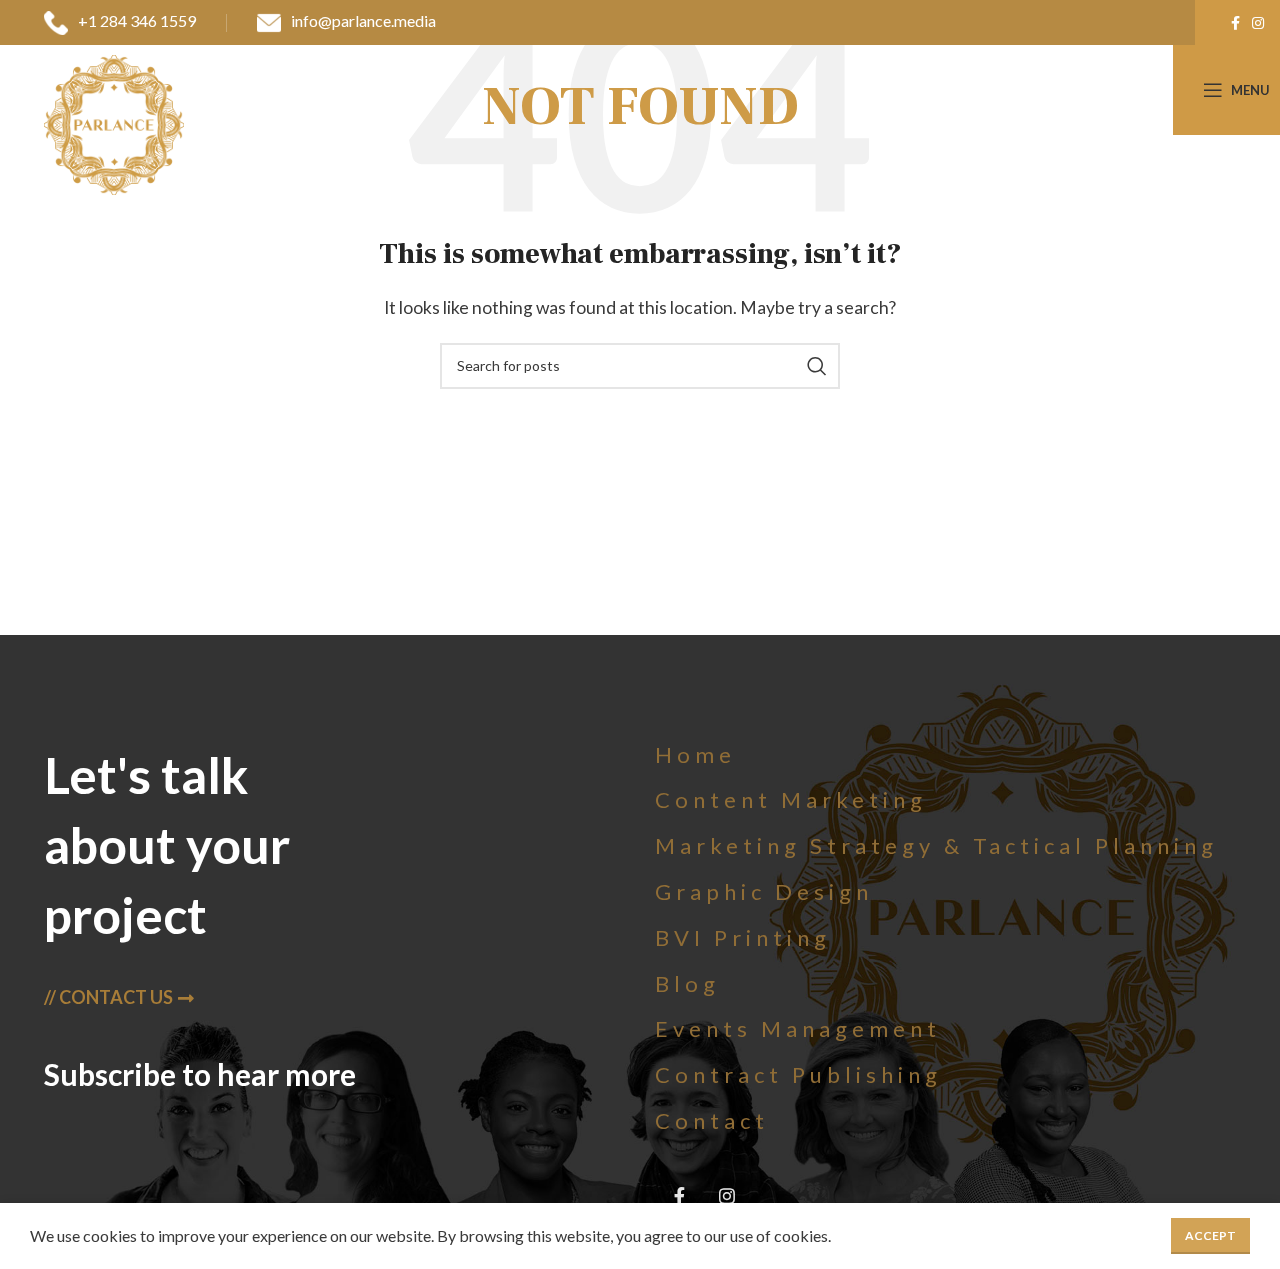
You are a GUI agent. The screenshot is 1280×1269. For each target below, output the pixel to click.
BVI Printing (743, 937)
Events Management (798, 1028)
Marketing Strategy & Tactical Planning (936, 845)
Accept (1210, 1235)
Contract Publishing (798, 1074)
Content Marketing (791, 799)
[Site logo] (114, 122)
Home (695, 754)
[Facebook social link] (1235, 23)
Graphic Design (764, 891)
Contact (712, 1120)
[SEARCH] (817, 366)
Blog (687, 983)
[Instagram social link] (1258, 23)
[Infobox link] (120, 23)
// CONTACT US (108, 997)
